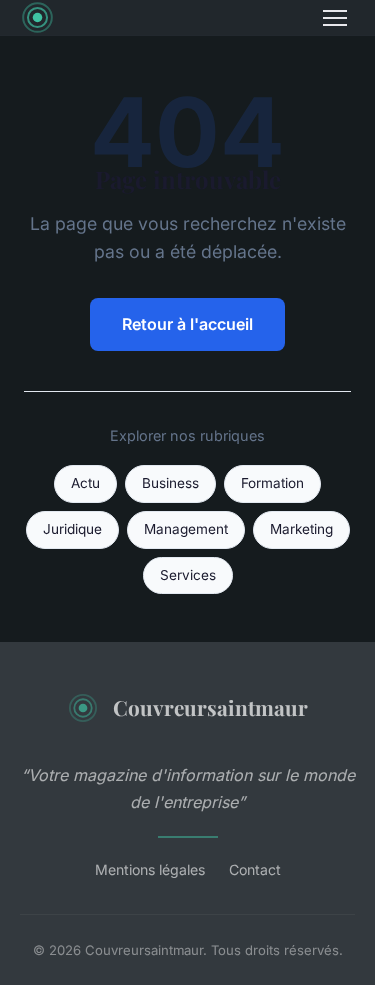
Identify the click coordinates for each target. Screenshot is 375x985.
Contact (255, 869)
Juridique (72, 529)
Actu (85, 483)
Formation (272, 483)
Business (170, 483)
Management (186, 529)
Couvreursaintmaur (210, 707)
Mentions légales (150, 869)
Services (188, 575)
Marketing (301, 529)
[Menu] (335, 18)
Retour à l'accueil (187, 324)
